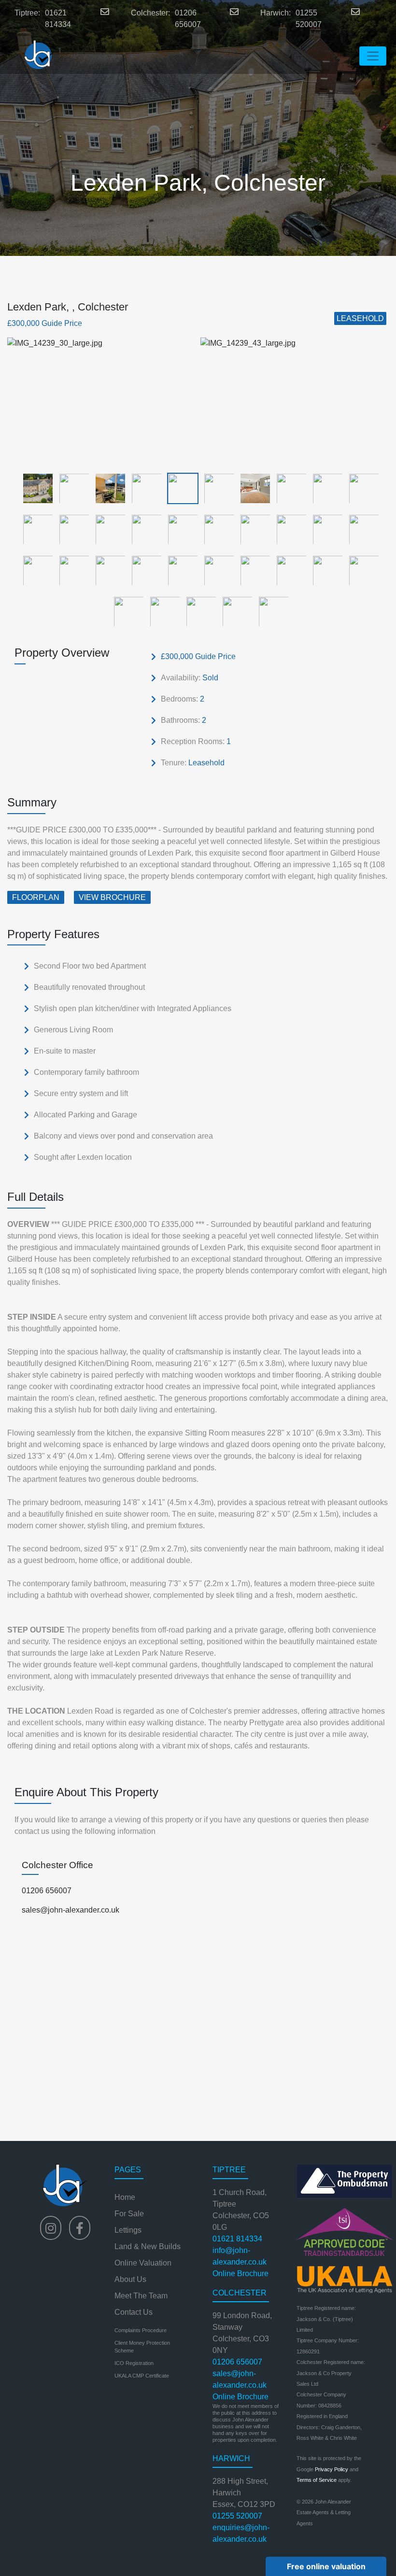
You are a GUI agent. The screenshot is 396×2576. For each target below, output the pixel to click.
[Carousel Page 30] (361, 570)
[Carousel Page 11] (35, 529)
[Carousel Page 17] (252, 529)
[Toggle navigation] (373, 56)
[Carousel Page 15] (180, 529)
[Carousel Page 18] (289, 529)
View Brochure (112, 897)
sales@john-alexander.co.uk (71, 1910)
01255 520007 (309, 19)
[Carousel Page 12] (71, 529)
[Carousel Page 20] (361, 529)
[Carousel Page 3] (107, 488)
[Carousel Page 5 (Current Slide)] (180, 488)
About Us (130, 2279)
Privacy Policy (332, 2469)
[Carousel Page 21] (35, 570)
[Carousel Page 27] (252, 570)
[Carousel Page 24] (144, 570)
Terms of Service (317, 2480)
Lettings (128, 2230)
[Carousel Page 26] (216, 570)
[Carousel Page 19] (325, 529)
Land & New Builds (148, 2246)
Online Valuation (143, 2263)
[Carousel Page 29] (325, 570)
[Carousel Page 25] (180, 570)
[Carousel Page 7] (252, 488)
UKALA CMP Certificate (142, 2376)
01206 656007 (188, 19)
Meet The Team (141, 2296)
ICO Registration (134, 2363)
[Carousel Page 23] (107, 570)
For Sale (129, 2214)
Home (125, 2197)
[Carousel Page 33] (198, 611)
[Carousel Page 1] (35, 488)
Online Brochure (240, 2273)
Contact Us (134, 2312)
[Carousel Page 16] (216, 529)
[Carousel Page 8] (289, 488)
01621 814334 (58, 19)
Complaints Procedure (141, 2330)
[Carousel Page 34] (234, 611)
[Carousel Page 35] (271, 611)
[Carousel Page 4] (144, 488)
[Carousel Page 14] (144, 529)
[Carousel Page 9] (325, 488)
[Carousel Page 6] (216, 488)
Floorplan (36, 897)
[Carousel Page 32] (162, 611)
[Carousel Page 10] (361, 488)
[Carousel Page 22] (71, 570)
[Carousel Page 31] (126, 611)
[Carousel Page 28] (289, 570)
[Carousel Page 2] (71, 488)
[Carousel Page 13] (107, 529)
